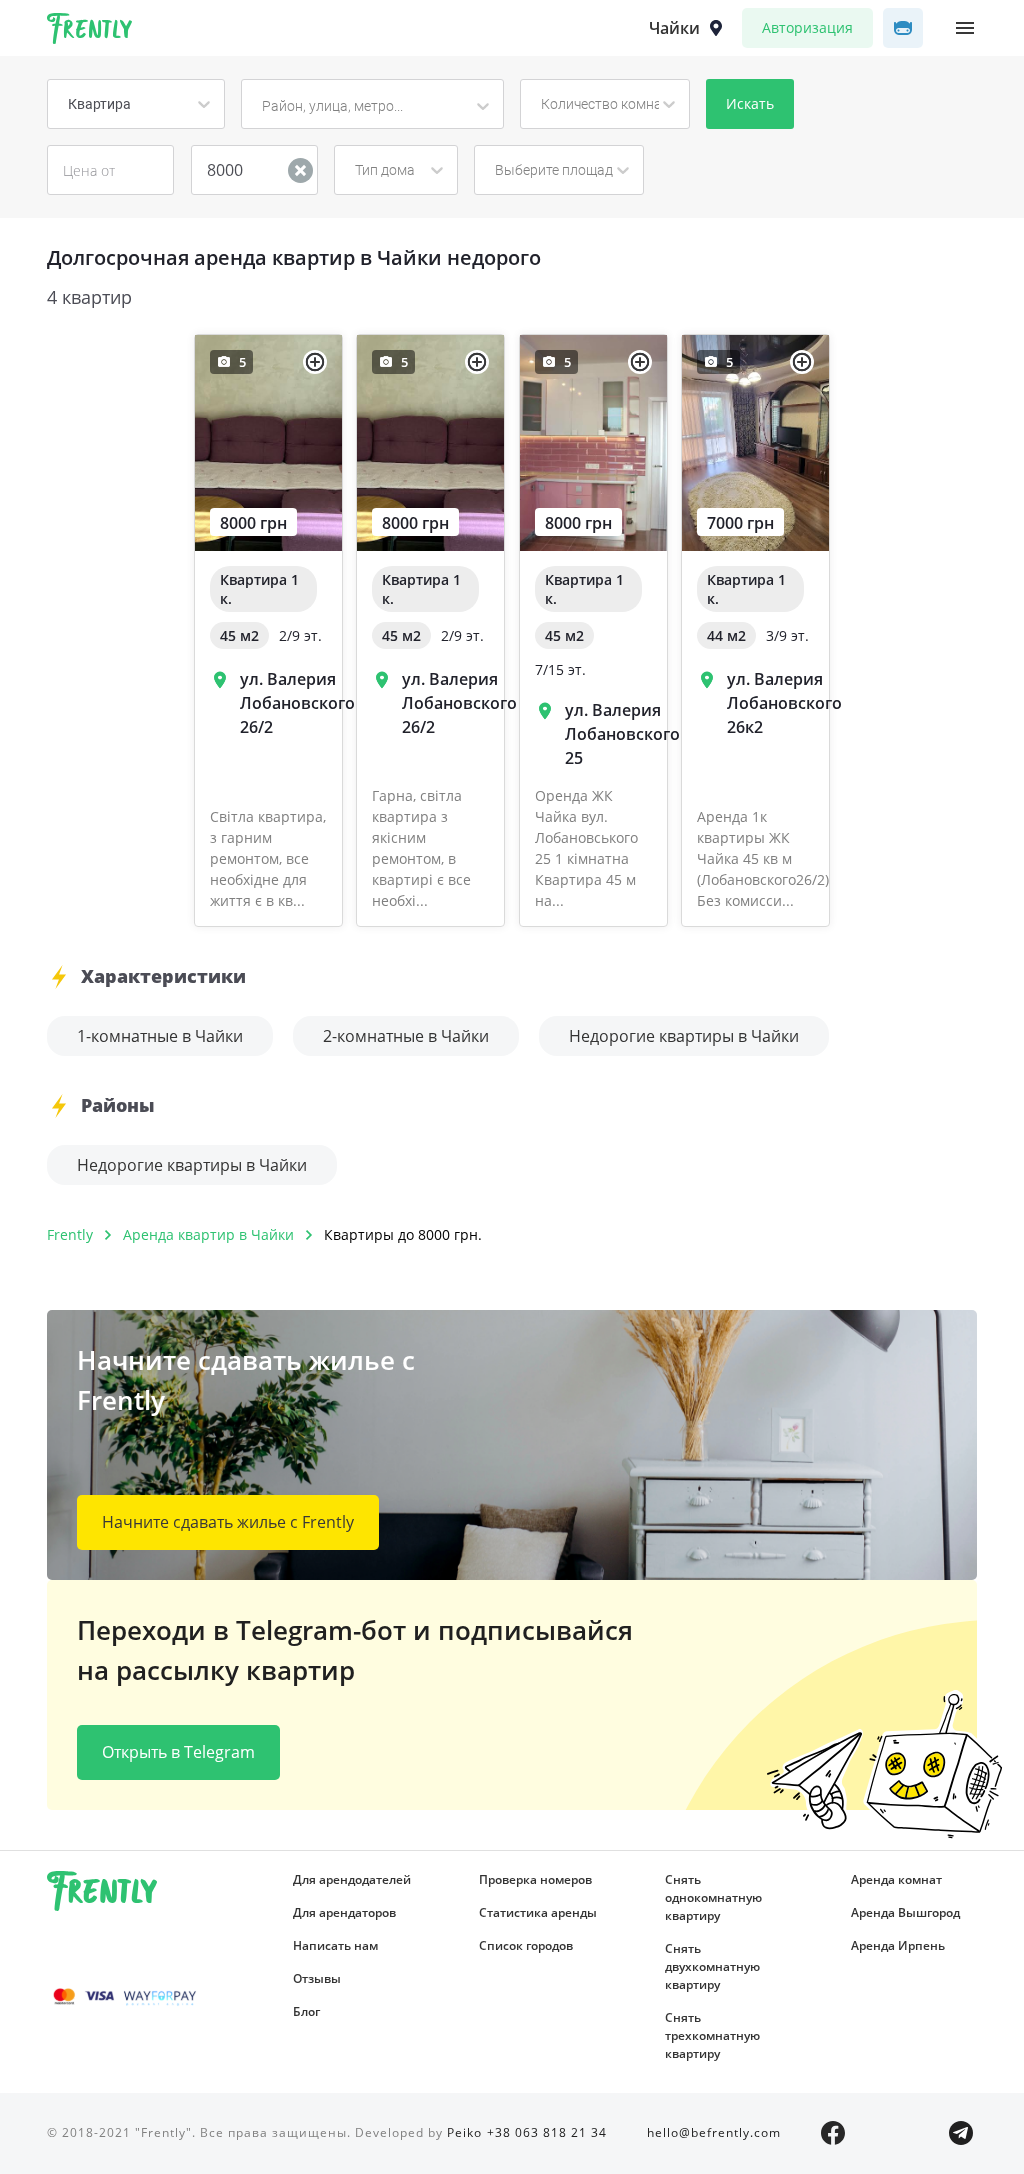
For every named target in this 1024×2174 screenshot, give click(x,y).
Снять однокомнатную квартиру (713, 1897)
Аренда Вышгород (905, 1912)
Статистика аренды (538, 1912)
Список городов (526, 1945)
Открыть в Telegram (178, 1752)
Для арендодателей (352, 1879)
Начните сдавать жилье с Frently (228, 1522)
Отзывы (317, 1978)
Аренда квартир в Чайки (208, 1234)
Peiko (464, 2132)
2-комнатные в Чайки (406, 1036)
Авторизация (807, 27)
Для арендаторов (344, 1912)
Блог (306, 2011)
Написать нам (335, 1945)
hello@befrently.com (714, 2132)
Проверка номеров (535, 1879)
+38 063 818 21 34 (547, 2132)
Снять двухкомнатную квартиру (712, 1966)
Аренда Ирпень (898, 1945)
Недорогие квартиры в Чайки (684, 1036)
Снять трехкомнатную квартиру (712, 2035)
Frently (90, 32)
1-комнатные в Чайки (160, 1036)
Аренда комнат (896, 1879)
